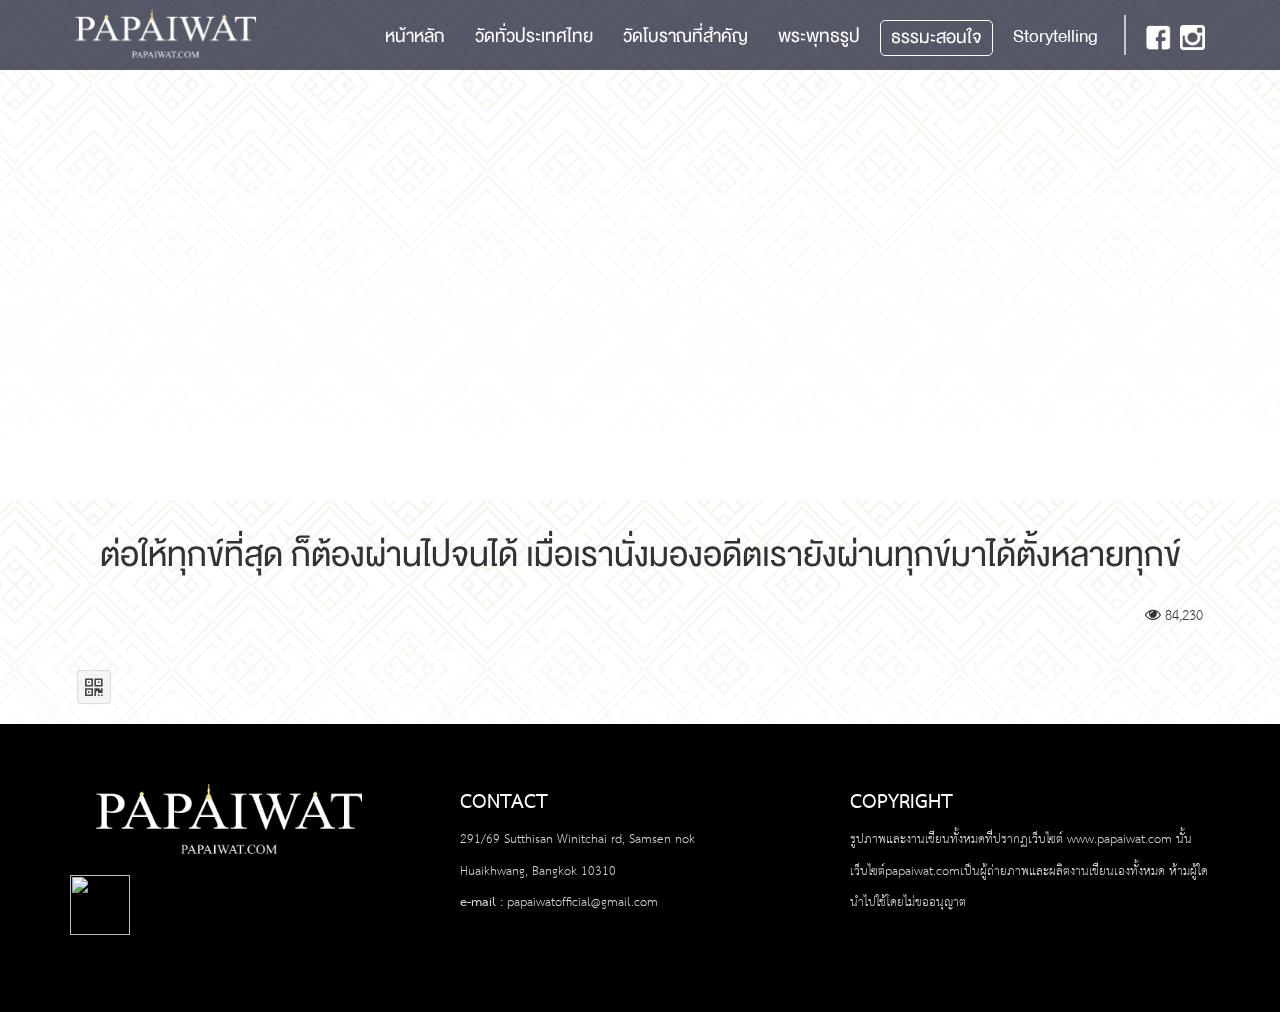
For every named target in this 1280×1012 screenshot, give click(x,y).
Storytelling (1055, 36)
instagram (1192, 37)
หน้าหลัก (415, 36)
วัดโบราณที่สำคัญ (685, 36)
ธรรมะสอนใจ (936, 37)
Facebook (1158, 37)
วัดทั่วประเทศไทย (534, 36)
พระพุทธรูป (819, 36)
